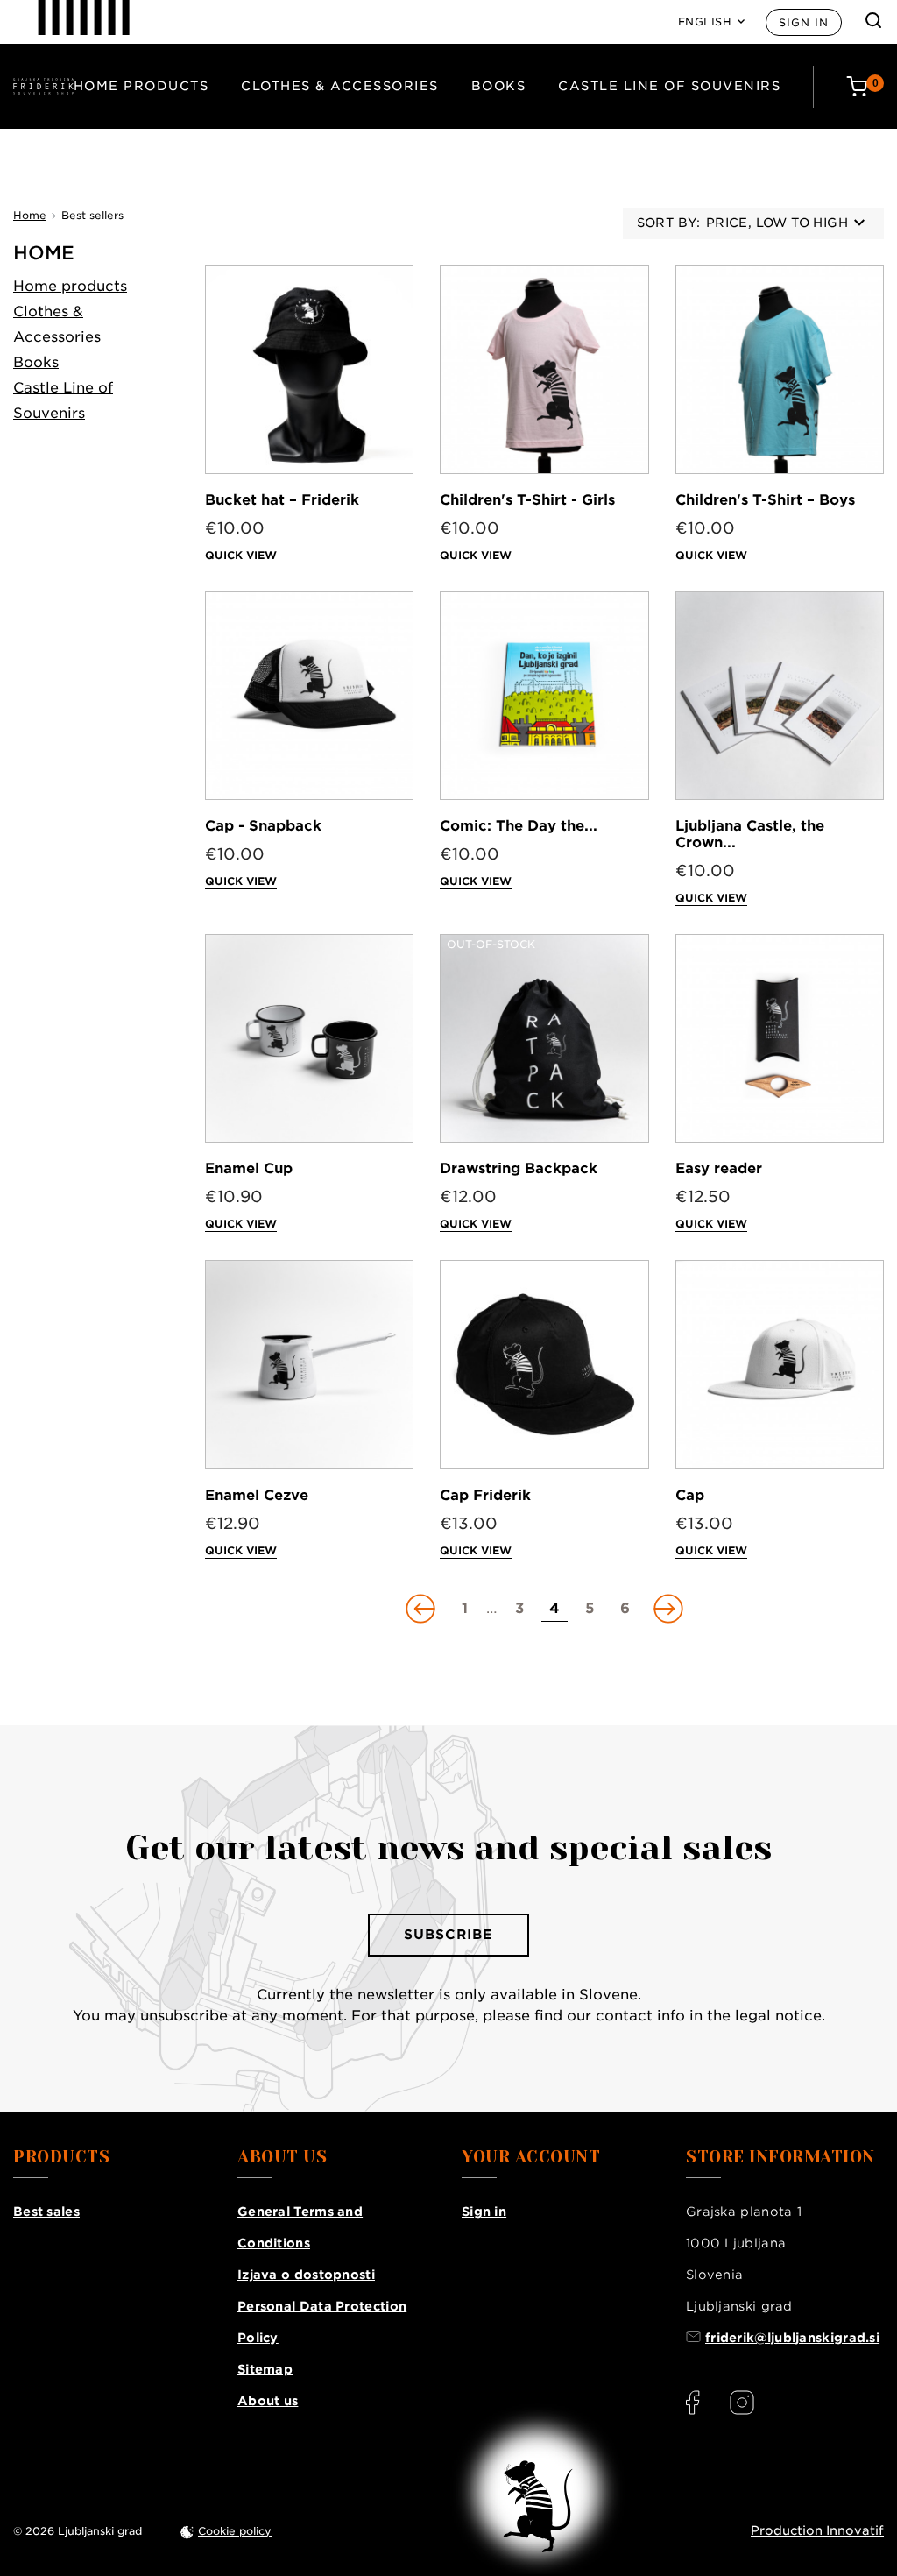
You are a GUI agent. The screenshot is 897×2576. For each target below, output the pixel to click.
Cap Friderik (485, 1495)
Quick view (241, 555)
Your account (531, 2157)
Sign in (804, 22)
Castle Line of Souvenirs (669, 86)
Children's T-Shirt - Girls (527, 500)
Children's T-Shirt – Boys (765, 500)
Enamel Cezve (257, 1495)
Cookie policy (235, 2531)
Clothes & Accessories (340, 86)
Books (499, 86)
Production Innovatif (817, 2530)
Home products (141, 86)
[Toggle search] (873, 20)
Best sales (46, 2212)
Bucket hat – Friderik (282, 500)
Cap (690, 1495)
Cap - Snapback (263, 826)
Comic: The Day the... (519, 826)
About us (268, 2401)
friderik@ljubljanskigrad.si (792, 2338)
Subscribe (448, 1935)
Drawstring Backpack (519, 1168)
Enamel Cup (249, 1168)
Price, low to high (777, 223)
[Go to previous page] (422, 1609)
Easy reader (719, 1168)
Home (44, 253)
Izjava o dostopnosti (306, 2275)
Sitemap (265, 2369)
